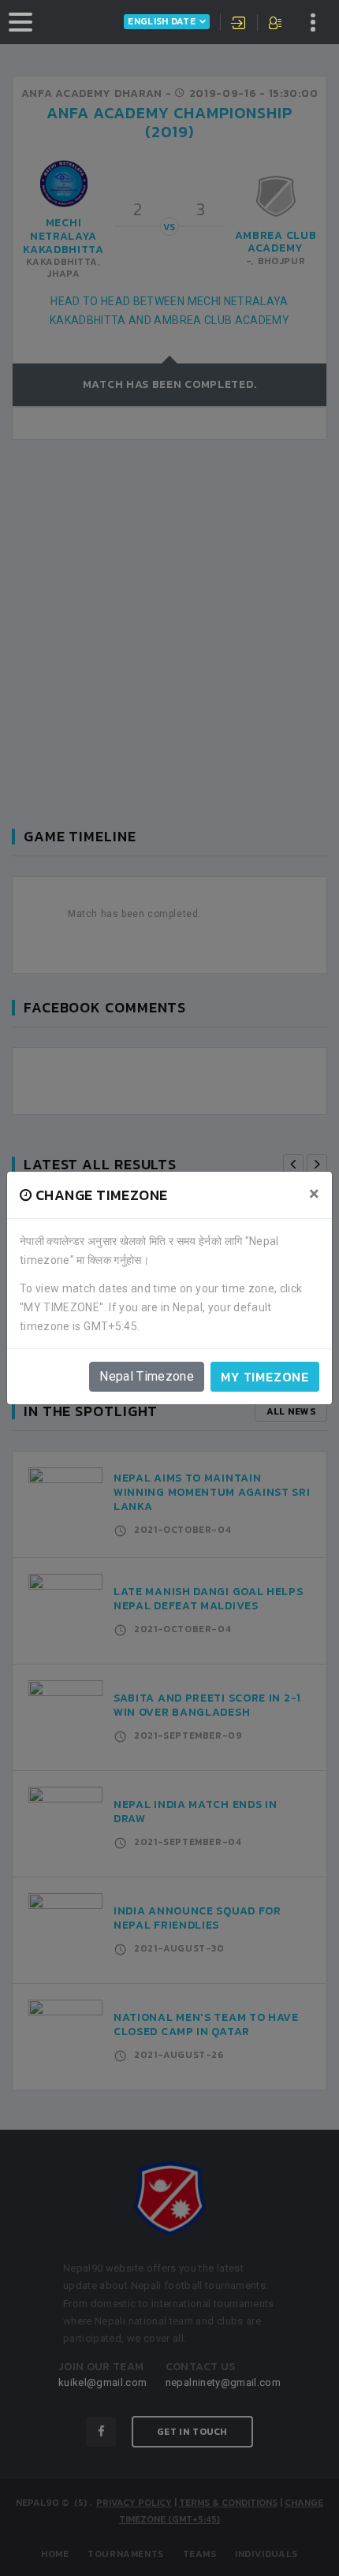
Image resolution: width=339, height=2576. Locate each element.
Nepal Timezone (147, 1376)
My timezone (265, 1377)
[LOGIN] (239, 24)
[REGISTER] (276, 24)
